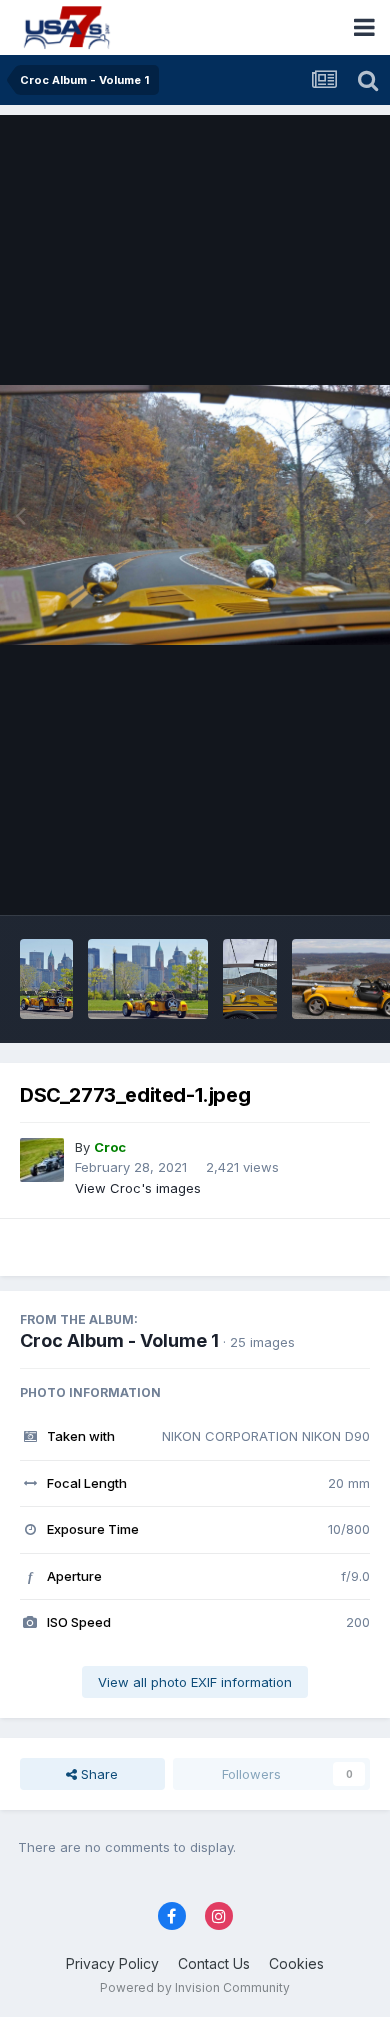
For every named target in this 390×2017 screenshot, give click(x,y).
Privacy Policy (112, 1963)
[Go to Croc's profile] (42, 1160)
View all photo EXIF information (195, 1682)
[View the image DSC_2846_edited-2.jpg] (148, 979)
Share (97, 1774)
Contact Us (214, 1963)
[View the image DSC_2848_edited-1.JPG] (46, 979)
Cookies (296, 1963)
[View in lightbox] (195, 514)
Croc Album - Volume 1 (119, 1340)
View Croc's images (138, 1188)
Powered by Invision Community (195, 1987)
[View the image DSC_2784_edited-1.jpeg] (249, 979)
